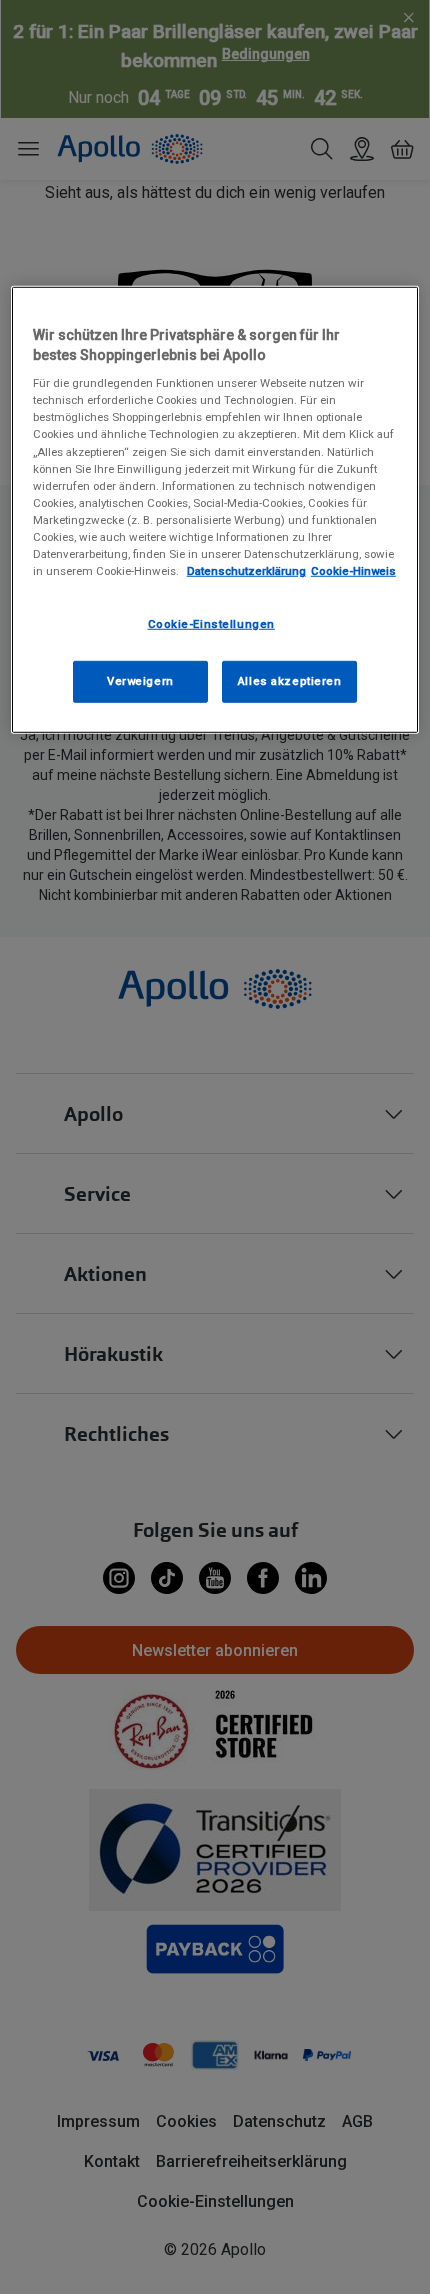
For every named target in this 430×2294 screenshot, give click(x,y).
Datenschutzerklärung (246, 571)
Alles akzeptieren (290, 681)
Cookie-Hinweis (353, 571)
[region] (215, 510)
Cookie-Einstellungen (211, 624)
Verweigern (140, 681)
